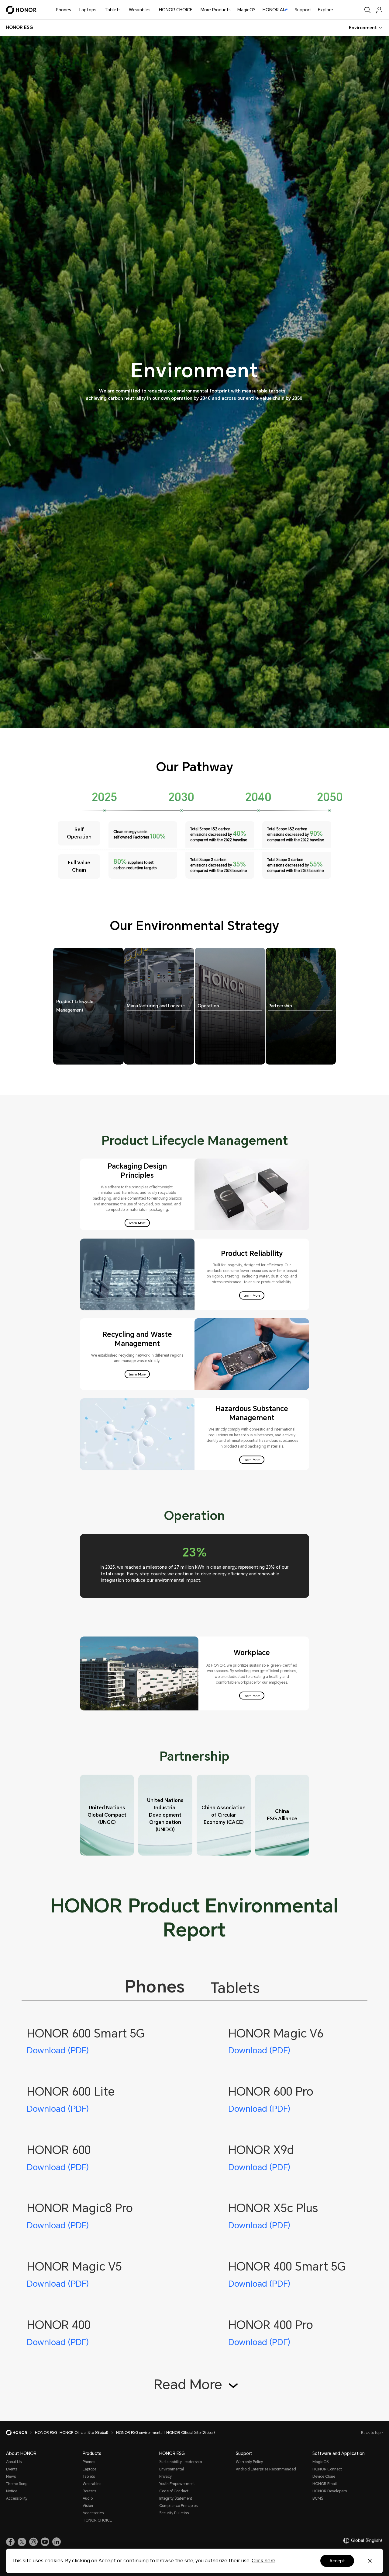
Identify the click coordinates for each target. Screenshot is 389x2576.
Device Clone (324, 2477)
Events (12, 2469)
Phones (64, 10)
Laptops (88, 10)
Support (303, 10)
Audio (88, 2498)
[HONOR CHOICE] (195, 10)
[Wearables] (153, 10)
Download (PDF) (58, 2051)
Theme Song (17, 2484)
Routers (89, 2491)
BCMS (318, 2498)
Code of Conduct (174, 2491)
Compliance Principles (178, 2506)
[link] (10, 2542)
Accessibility (17, 2498)
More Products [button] (216, 10)
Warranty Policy (249, 2462)
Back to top (371, 2433)
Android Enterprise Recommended (266, 2469)
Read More (190, 2385)
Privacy (165, 2477)
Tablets (113, 10)
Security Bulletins (174, 2513)
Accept (337, 2561)
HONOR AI (273, 10)
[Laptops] (99, 10)
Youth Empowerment (177, 2484)
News (11, 2477)
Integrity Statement (176, 2498)
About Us (14, 2462)
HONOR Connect (327, 2469)
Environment (363, 28)
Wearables (140, 10)
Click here (263, 2561)
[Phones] (74, 10)
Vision (88, 2506)
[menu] (379, 10)
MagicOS (246, 10)
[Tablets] (123, 10)
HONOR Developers (330, 2491)
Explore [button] (325, 10)
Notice (12, 2491)
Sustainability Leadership (181, 2462)
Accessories (93, 2513)
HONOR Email (325, 2484)
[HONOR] (21, 2433)
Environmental (172, 2469)
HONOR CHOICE (176, 10)
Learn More (137, 1223)
